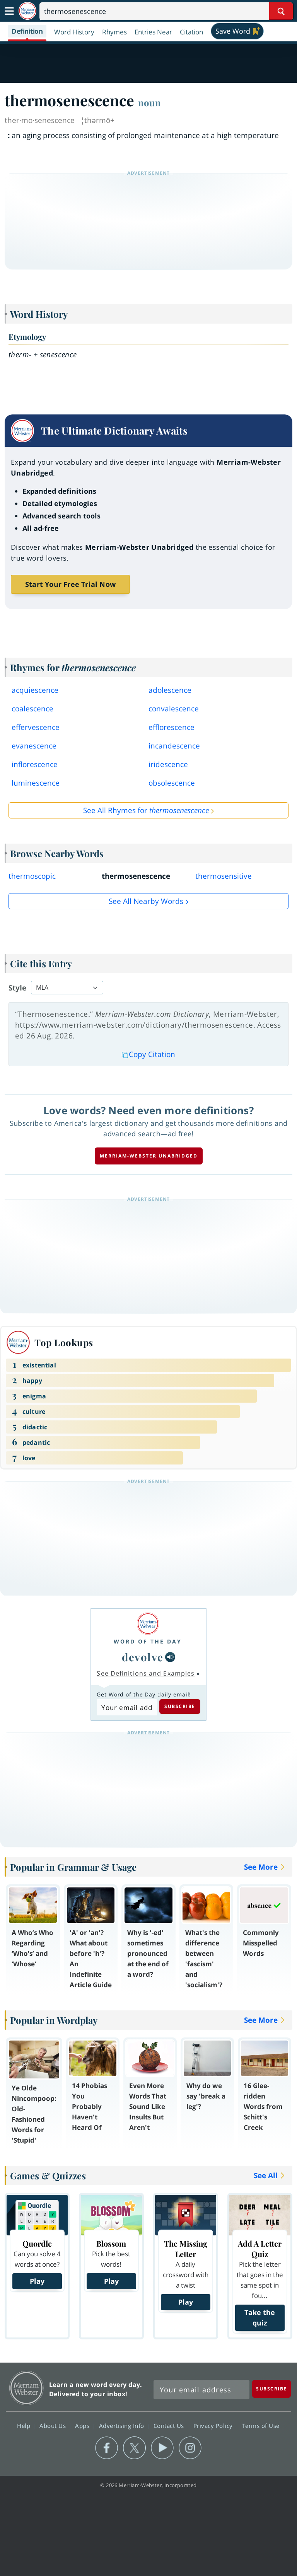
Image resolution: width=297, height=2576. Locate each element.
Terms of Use (261, 2426)
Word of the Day (148, 1641)
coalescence (32, 709)
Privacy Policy (214, 2426)
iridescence (168, 764)
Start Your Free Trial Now (70, 584)
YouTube (162, 2448)
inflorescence (35, 764)
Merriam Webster (26, 2388)
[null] (170, 1657)
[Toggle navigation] (9, 11)
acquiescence (35, 690)
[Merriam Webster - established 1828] (27, 11)
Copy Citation (152, 1054)
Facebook (107, 2448)
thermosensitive (224, 876)
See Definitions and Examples (146, 1673)
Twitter (134, 2448)
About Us (54, 2426)
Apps (83, 2426)
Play (37, 2281)
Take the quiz (260, 2318)
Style (17, 988)
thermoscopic (32, 876)
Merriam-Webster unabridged (149, 1156)
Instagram (190, 2448)
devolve (143, 1657)
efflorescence (172, 727)
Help (25, 2426)
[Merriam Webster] (148, 1624)
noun (149, 102)
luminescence (36, 783)
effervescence (36, 727)
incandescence (174, 746)
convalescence (174, 709)
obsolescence (172, 783)
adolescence (170, 690)
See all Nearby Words (146, 901)
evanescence (34, 746)
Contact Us (170, 2426)
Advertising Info (123, 2426)
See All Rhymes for (146, 810)
